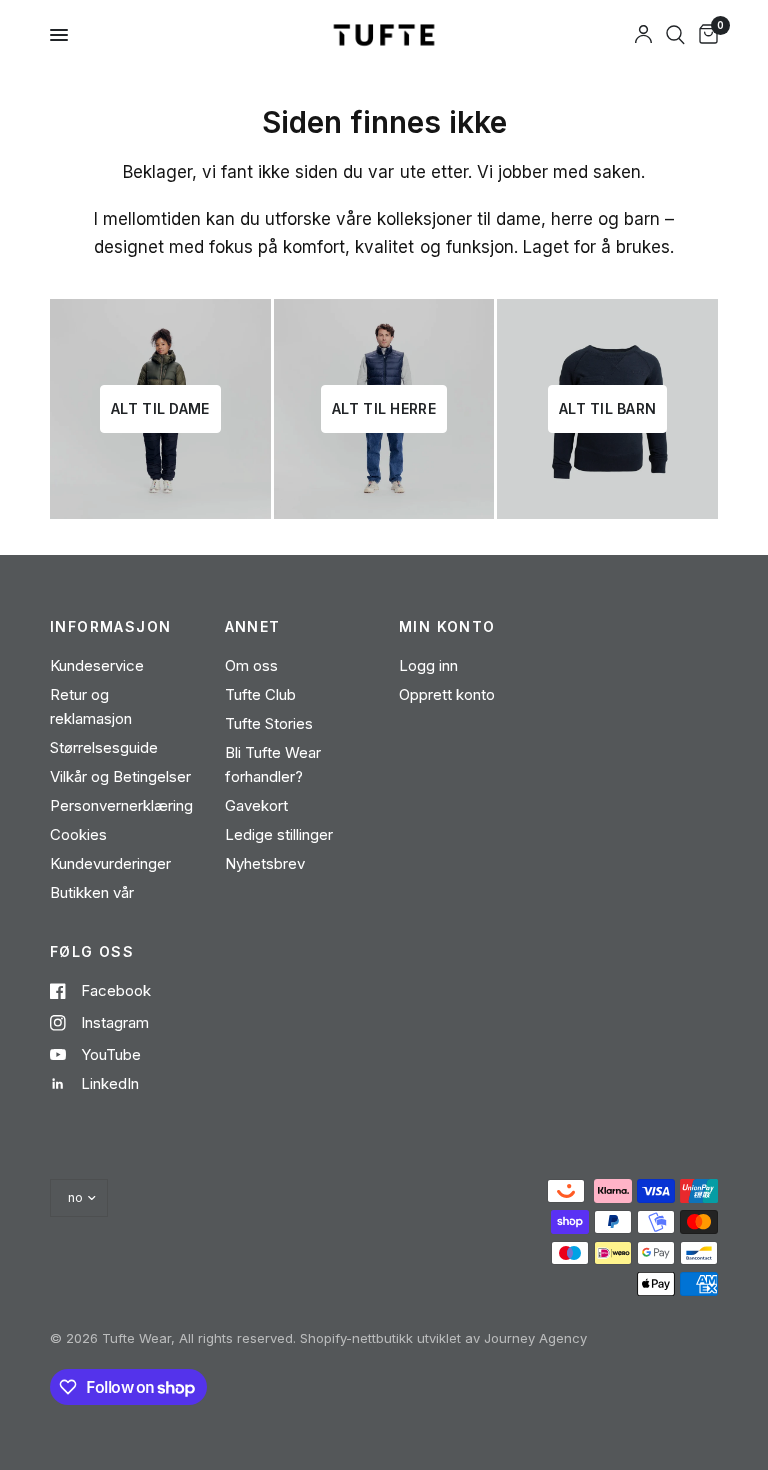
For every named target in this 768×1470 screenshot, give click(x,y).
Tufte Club (260, 694)
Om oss (251, 665)
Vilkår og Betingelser (120, 776)
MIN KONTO (447, 627)
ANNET (253, 627)
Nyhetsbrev (265, 863)
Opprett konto (447, 694)
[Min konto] (643, 35)
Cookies (78, 834)
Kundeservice (97, 665)
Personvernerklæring (121, 805)
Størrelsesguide (104, 747)
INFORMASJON (110, 627)
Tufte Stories (269, 723)
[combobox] (675, 35)
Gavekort (256, 805)
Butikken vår (92, 892)
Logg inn (428, 665)
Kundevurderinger (110, 863)
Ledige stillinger (279, 834)
